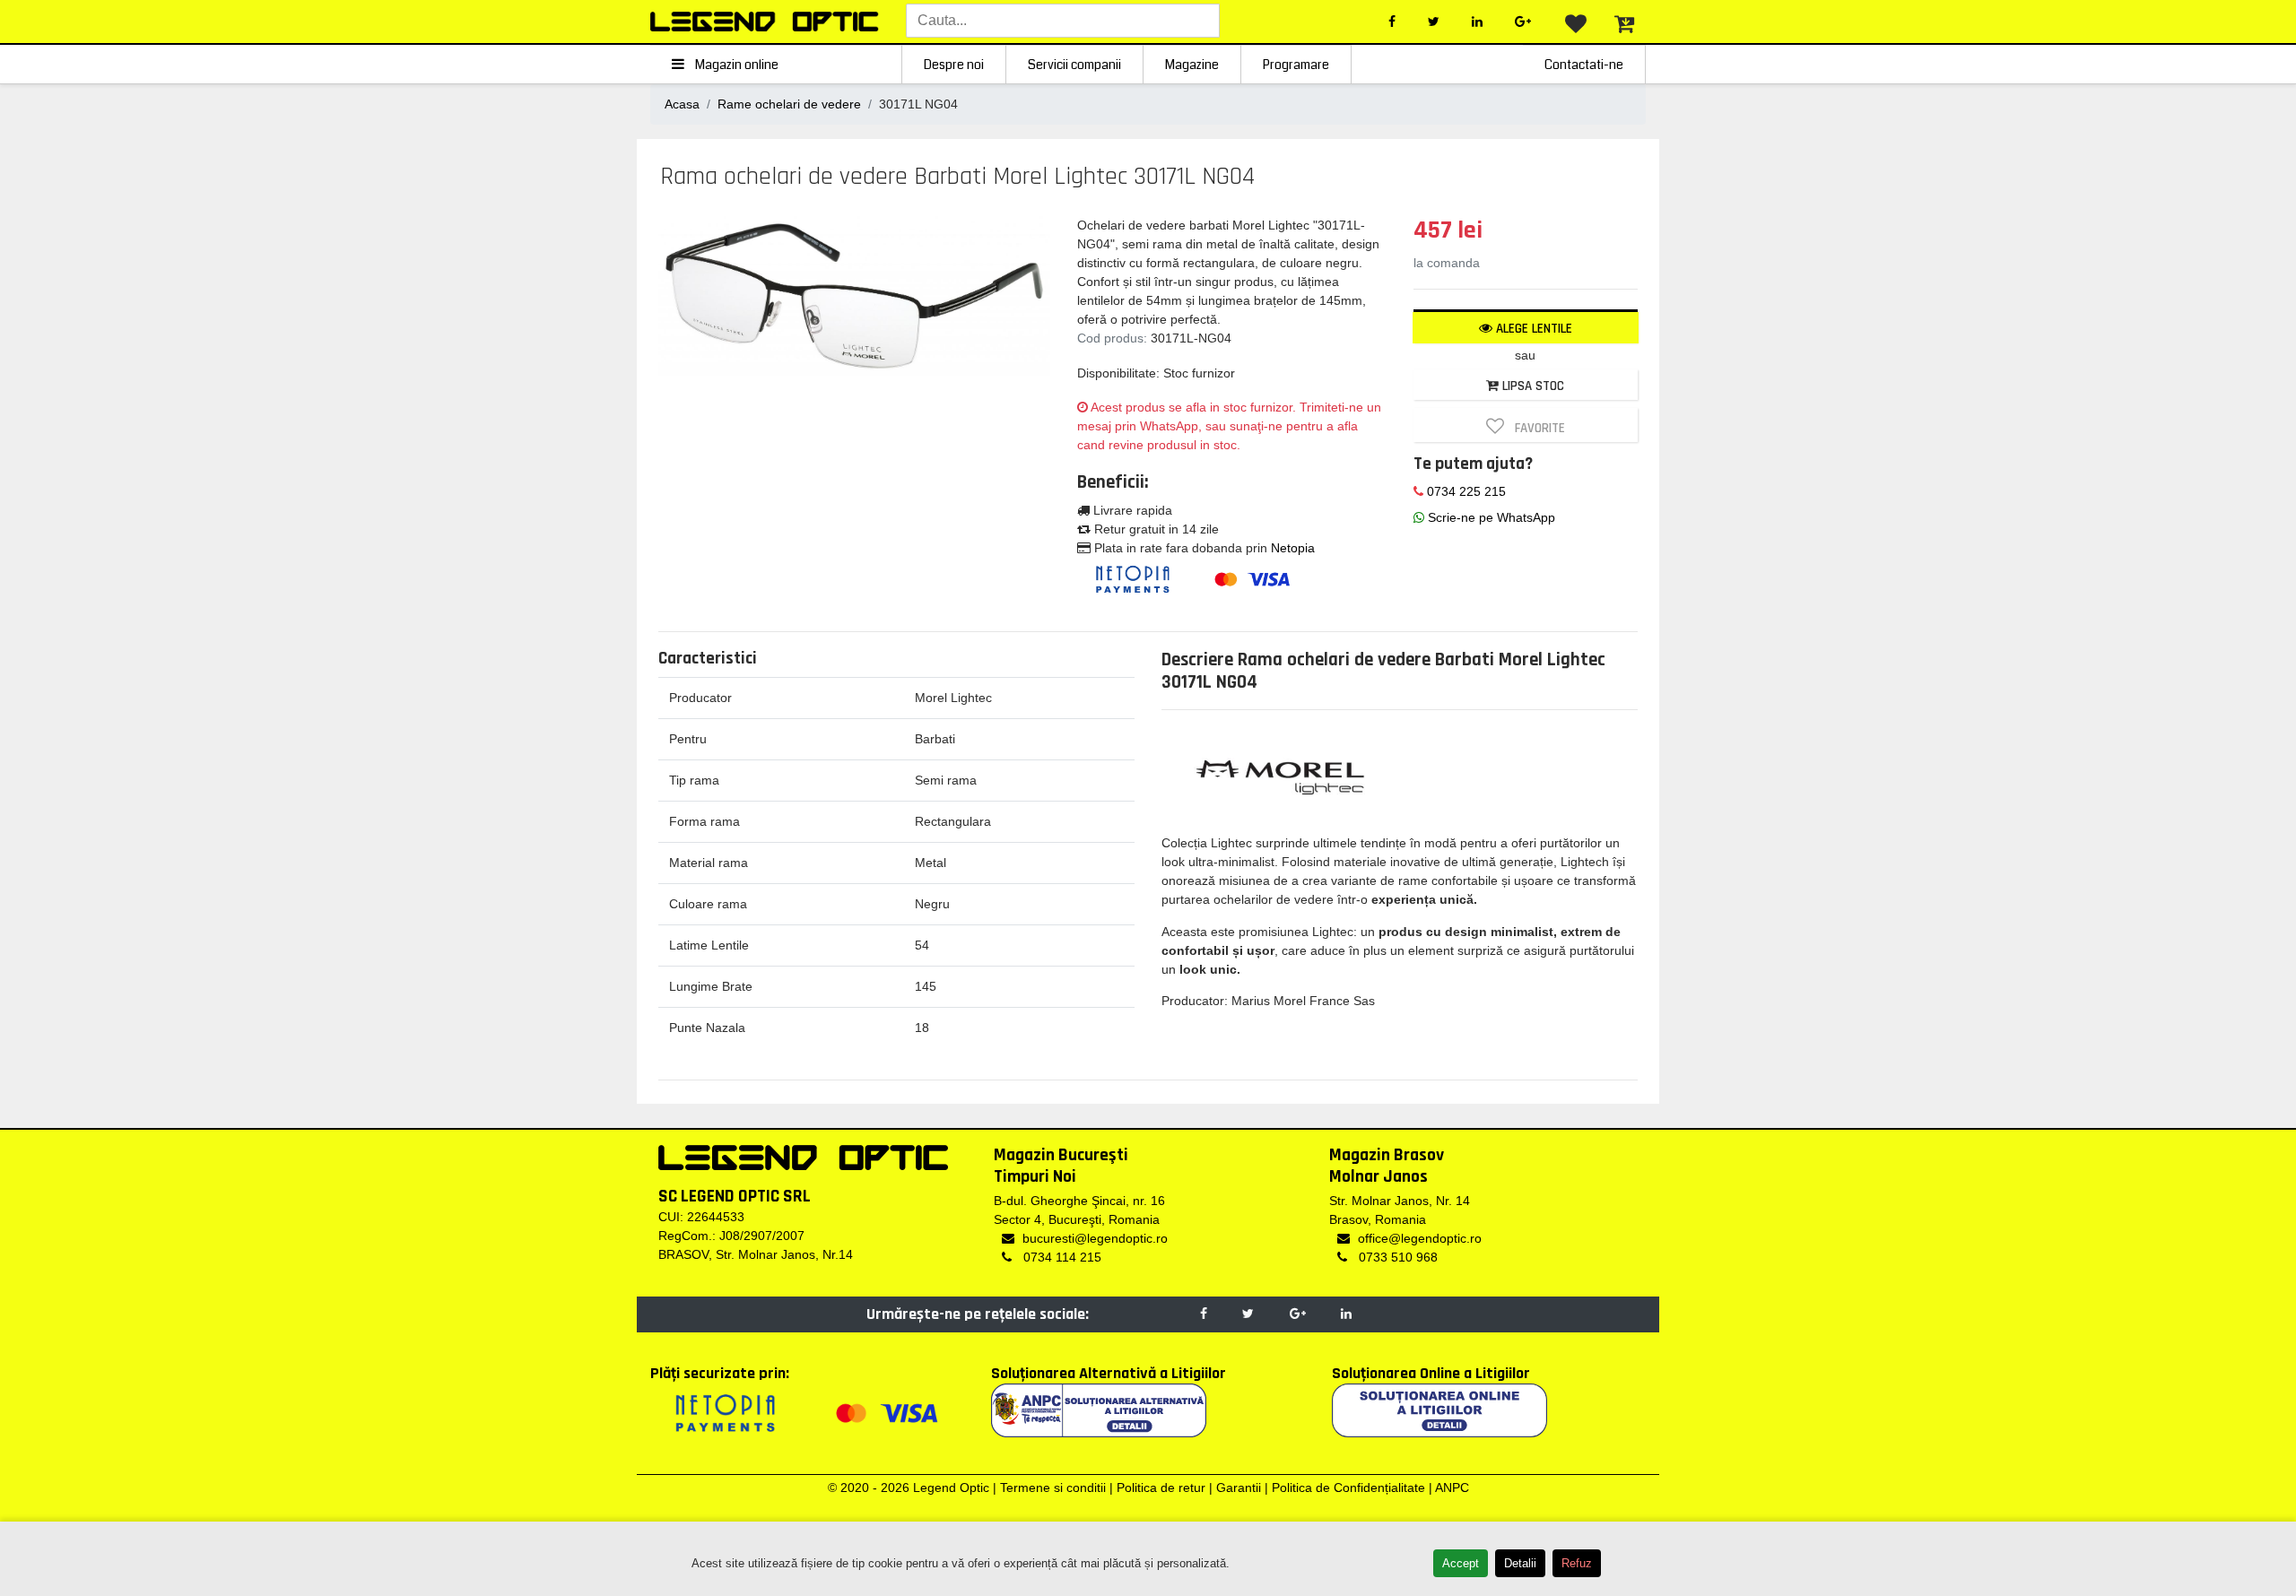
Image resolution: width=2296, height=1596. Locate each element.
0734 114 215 (1061, 1257)
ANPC (1452, 1488)
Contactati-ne (1584, 65)
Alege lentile (1532, 329)
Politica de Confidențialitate (1348, 1488)
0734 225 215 (1465, 491)
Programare (1296, 65)
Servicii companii (1074, 65)
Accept (1461, 1563)
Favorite (1536, 428)
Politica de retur (1161, 1488)
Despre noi (954, 65)
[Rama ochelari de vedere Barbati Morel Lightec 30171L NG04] (855, 294)
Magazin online (735, 65)
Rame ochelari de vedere (789, 104)
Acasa (682, 104)
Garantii (1239, 1488)
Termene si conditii (1053, 1488)
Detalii (1520, 1563)
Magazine (1192, 65)
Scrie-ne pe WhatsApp (1490, 517)
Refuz (1577, 1563)
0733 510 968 (1396, 1257)
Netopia (1293, 548)
